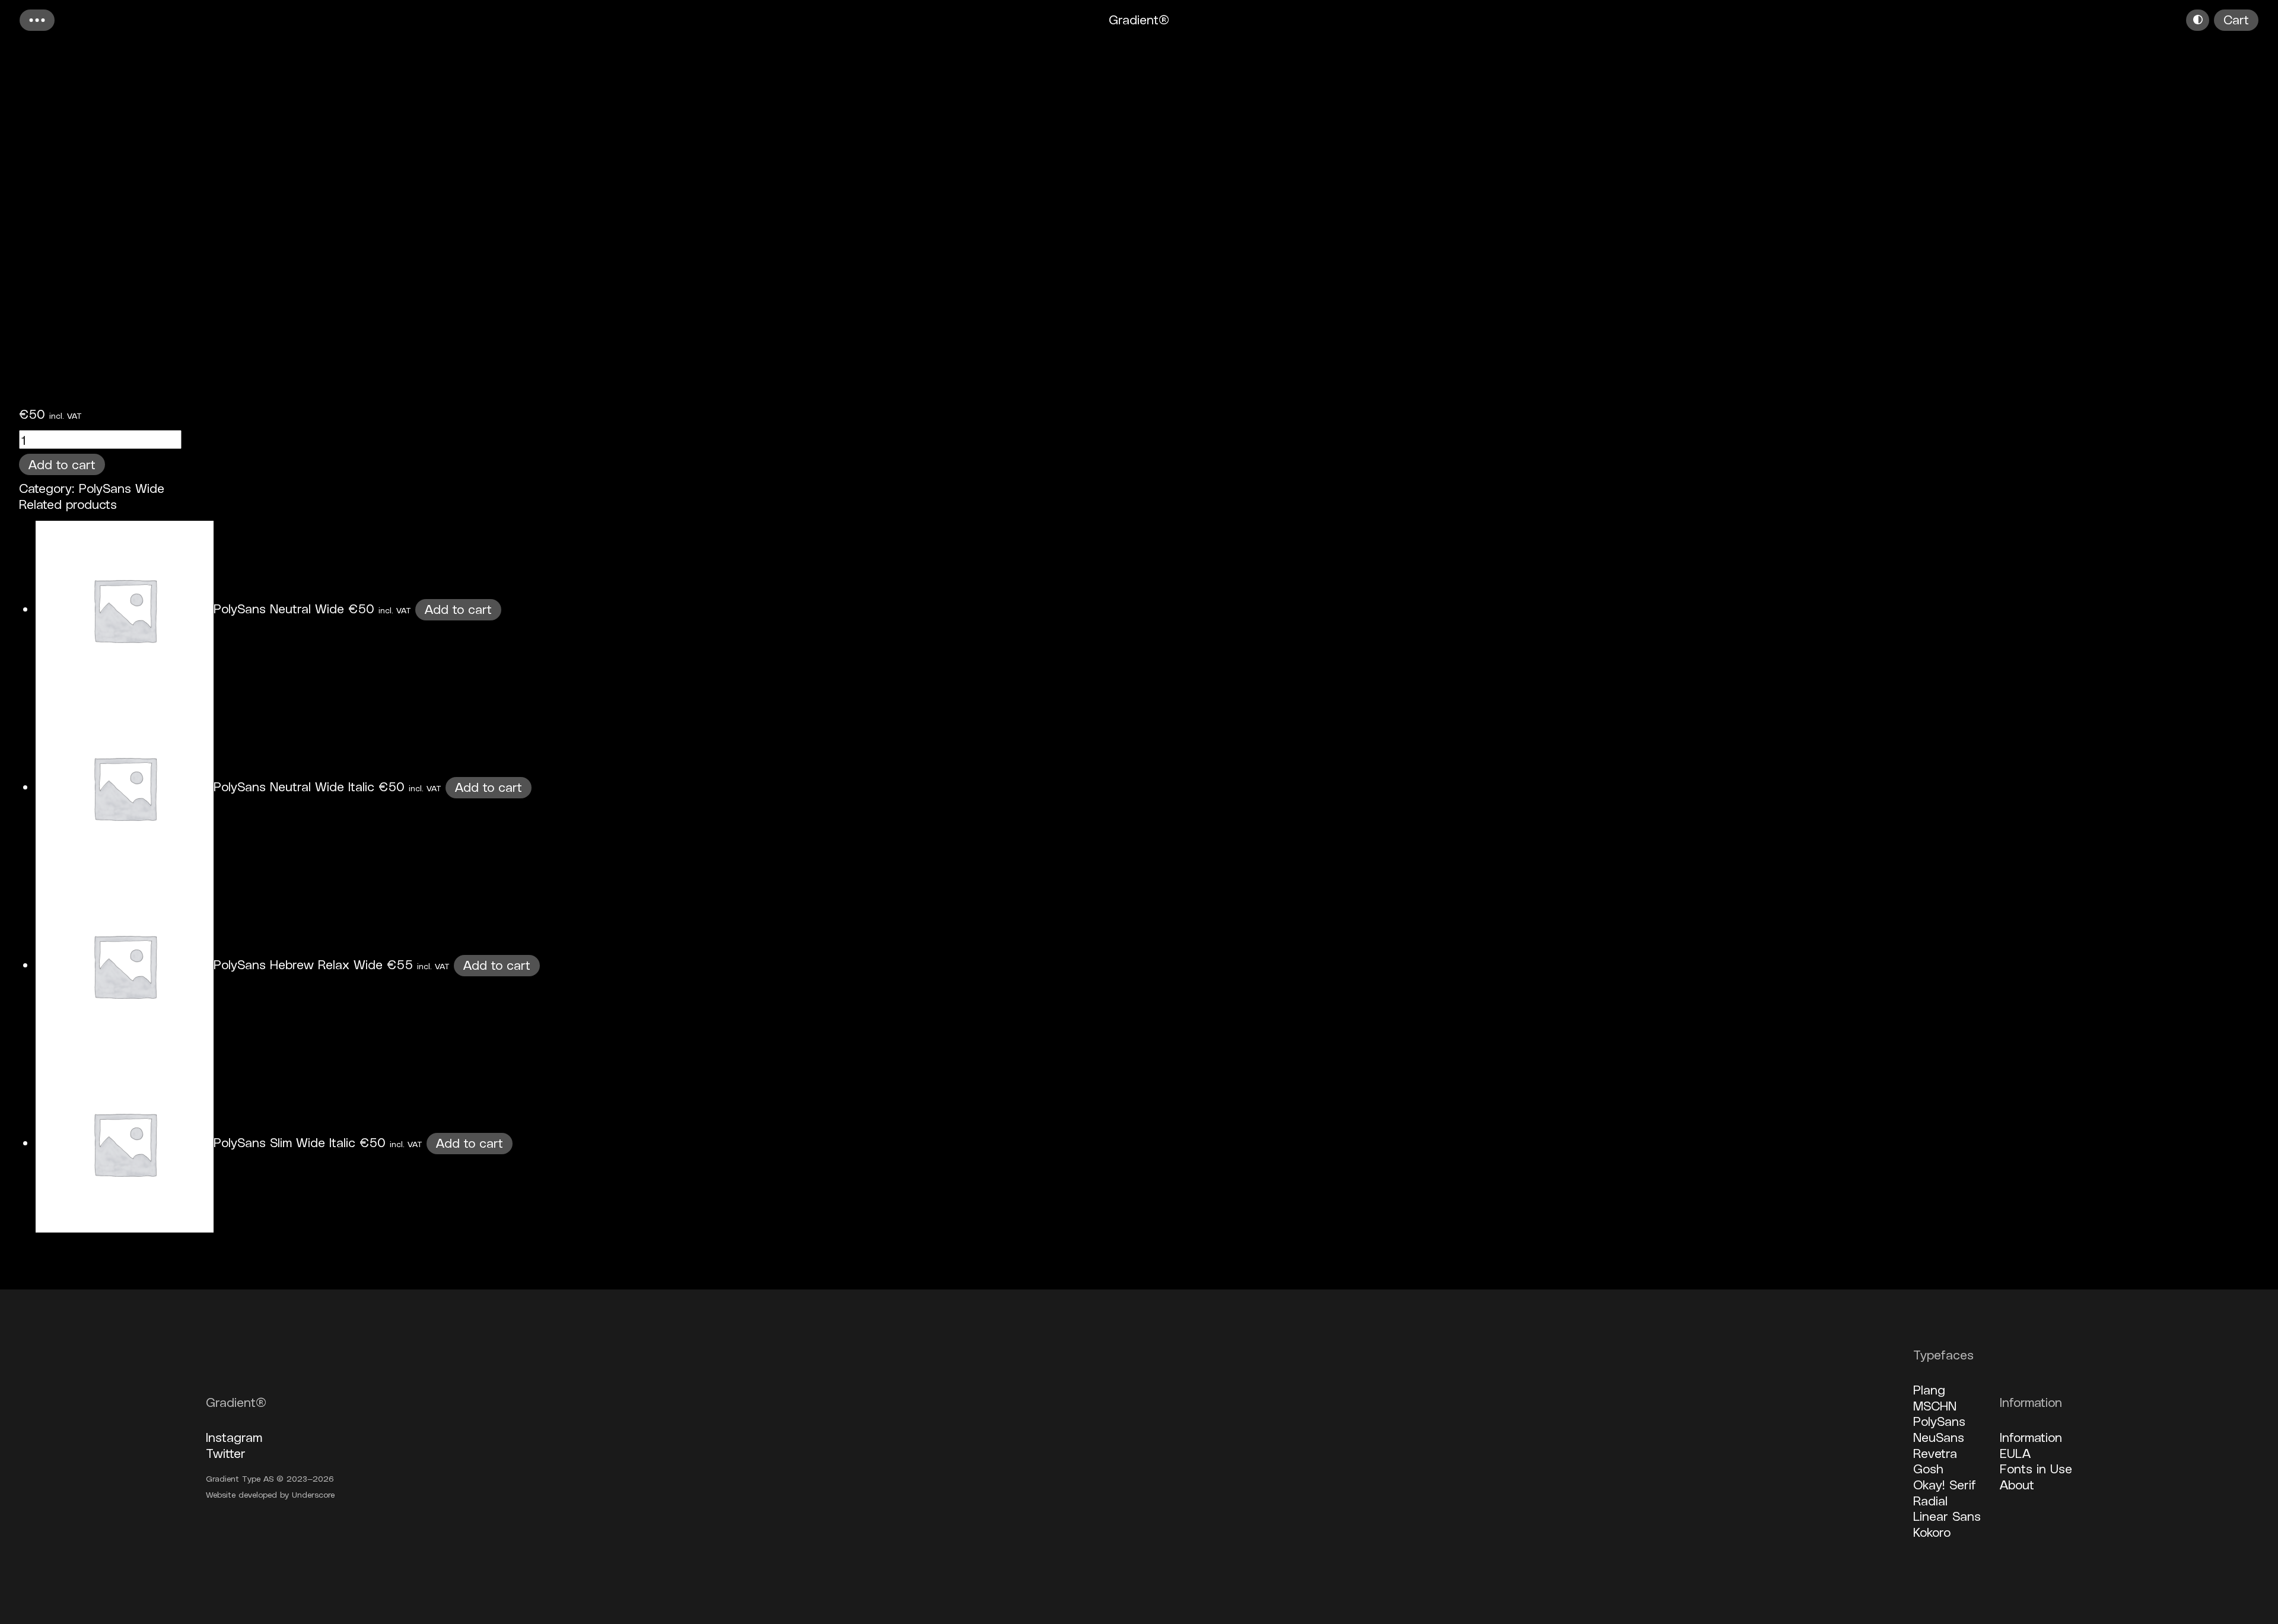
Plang (1929, 1389)
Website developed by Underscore (270, 1494)
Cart (2236, 19)
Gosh (1928, 1468)
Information (2031, 1437)
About (2017, 1484)
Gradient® (1139, 19)
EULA (2015, 1453)
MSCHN (1935, 1405)
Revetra (1935, 1453)
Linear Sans (1947, 1515)
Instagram (234, 1437)
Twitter (226, 1453)
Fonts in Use (2036, 1468)
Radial (1930, 1500)
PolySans (1939, 1421)
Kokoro (1932, 1531)
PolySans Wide (122, 488)
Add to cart (62, 464)
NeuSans (1939, 1437)
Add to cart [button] (458, 609)
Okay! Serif (1945, 1484)
